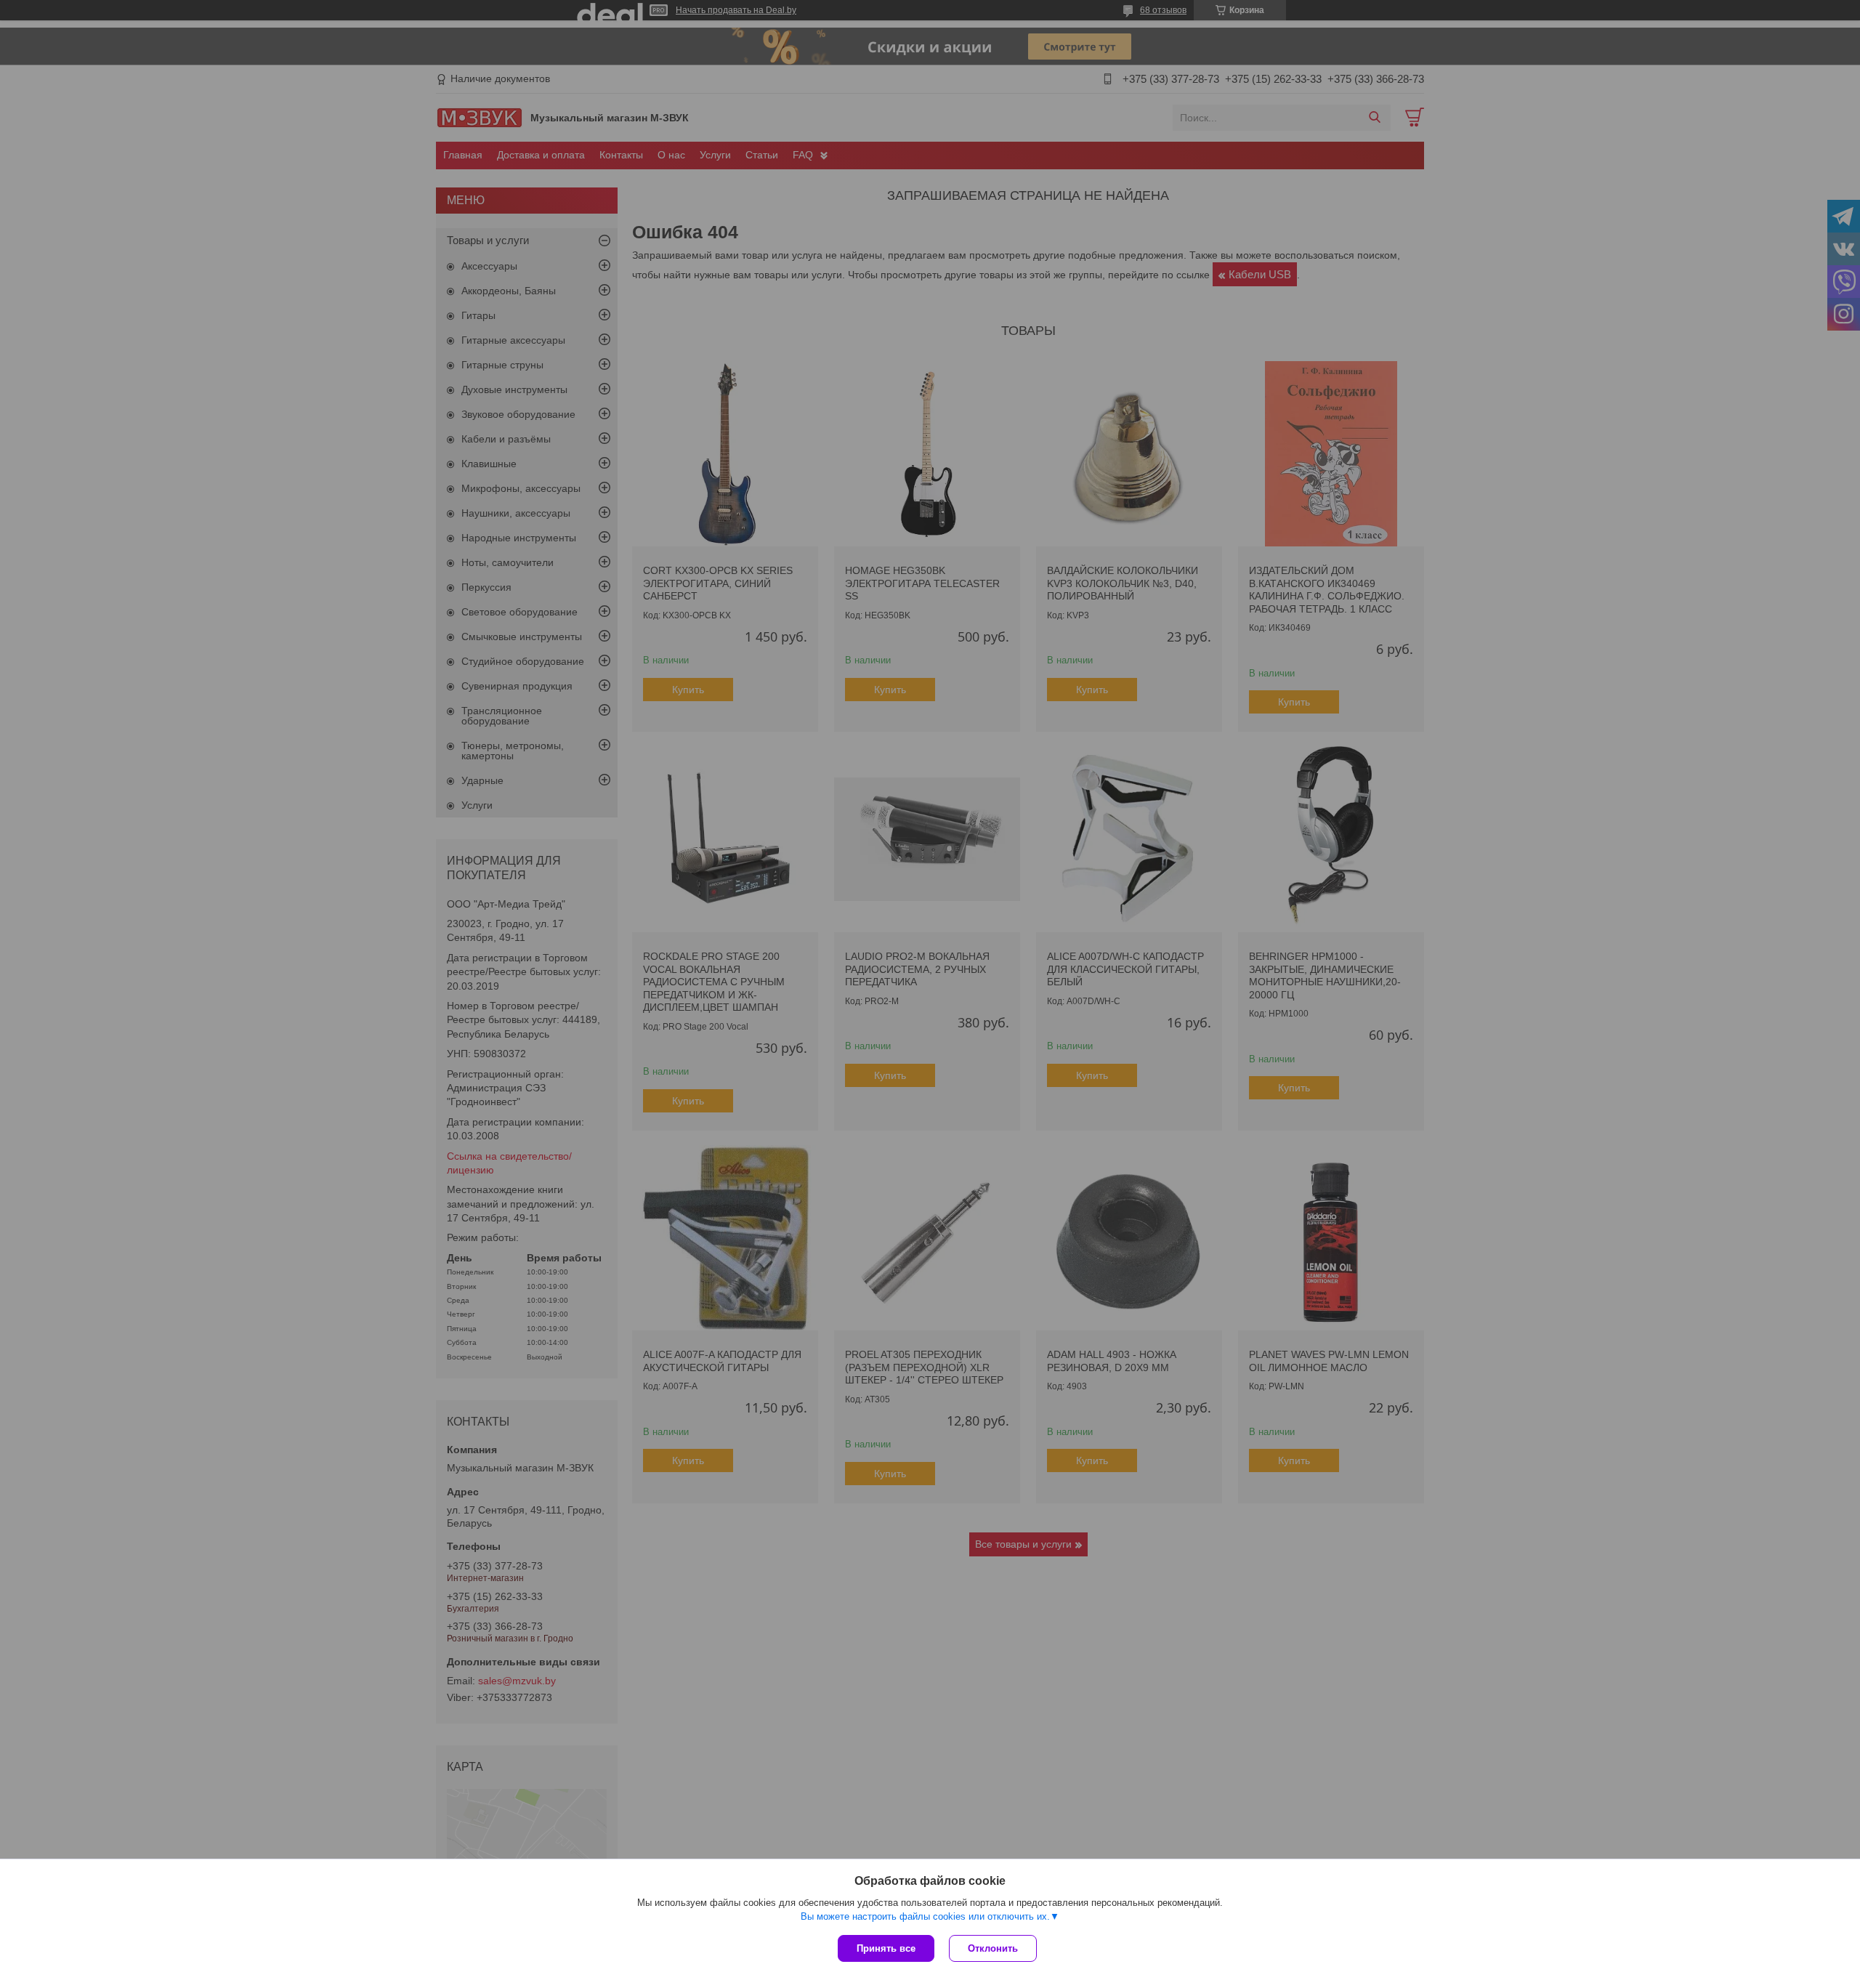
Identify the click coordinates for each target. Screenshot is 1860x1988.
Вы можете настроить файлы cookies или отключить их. (925, 1916)
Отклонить (993, 1948)
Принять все (886, 1948)
